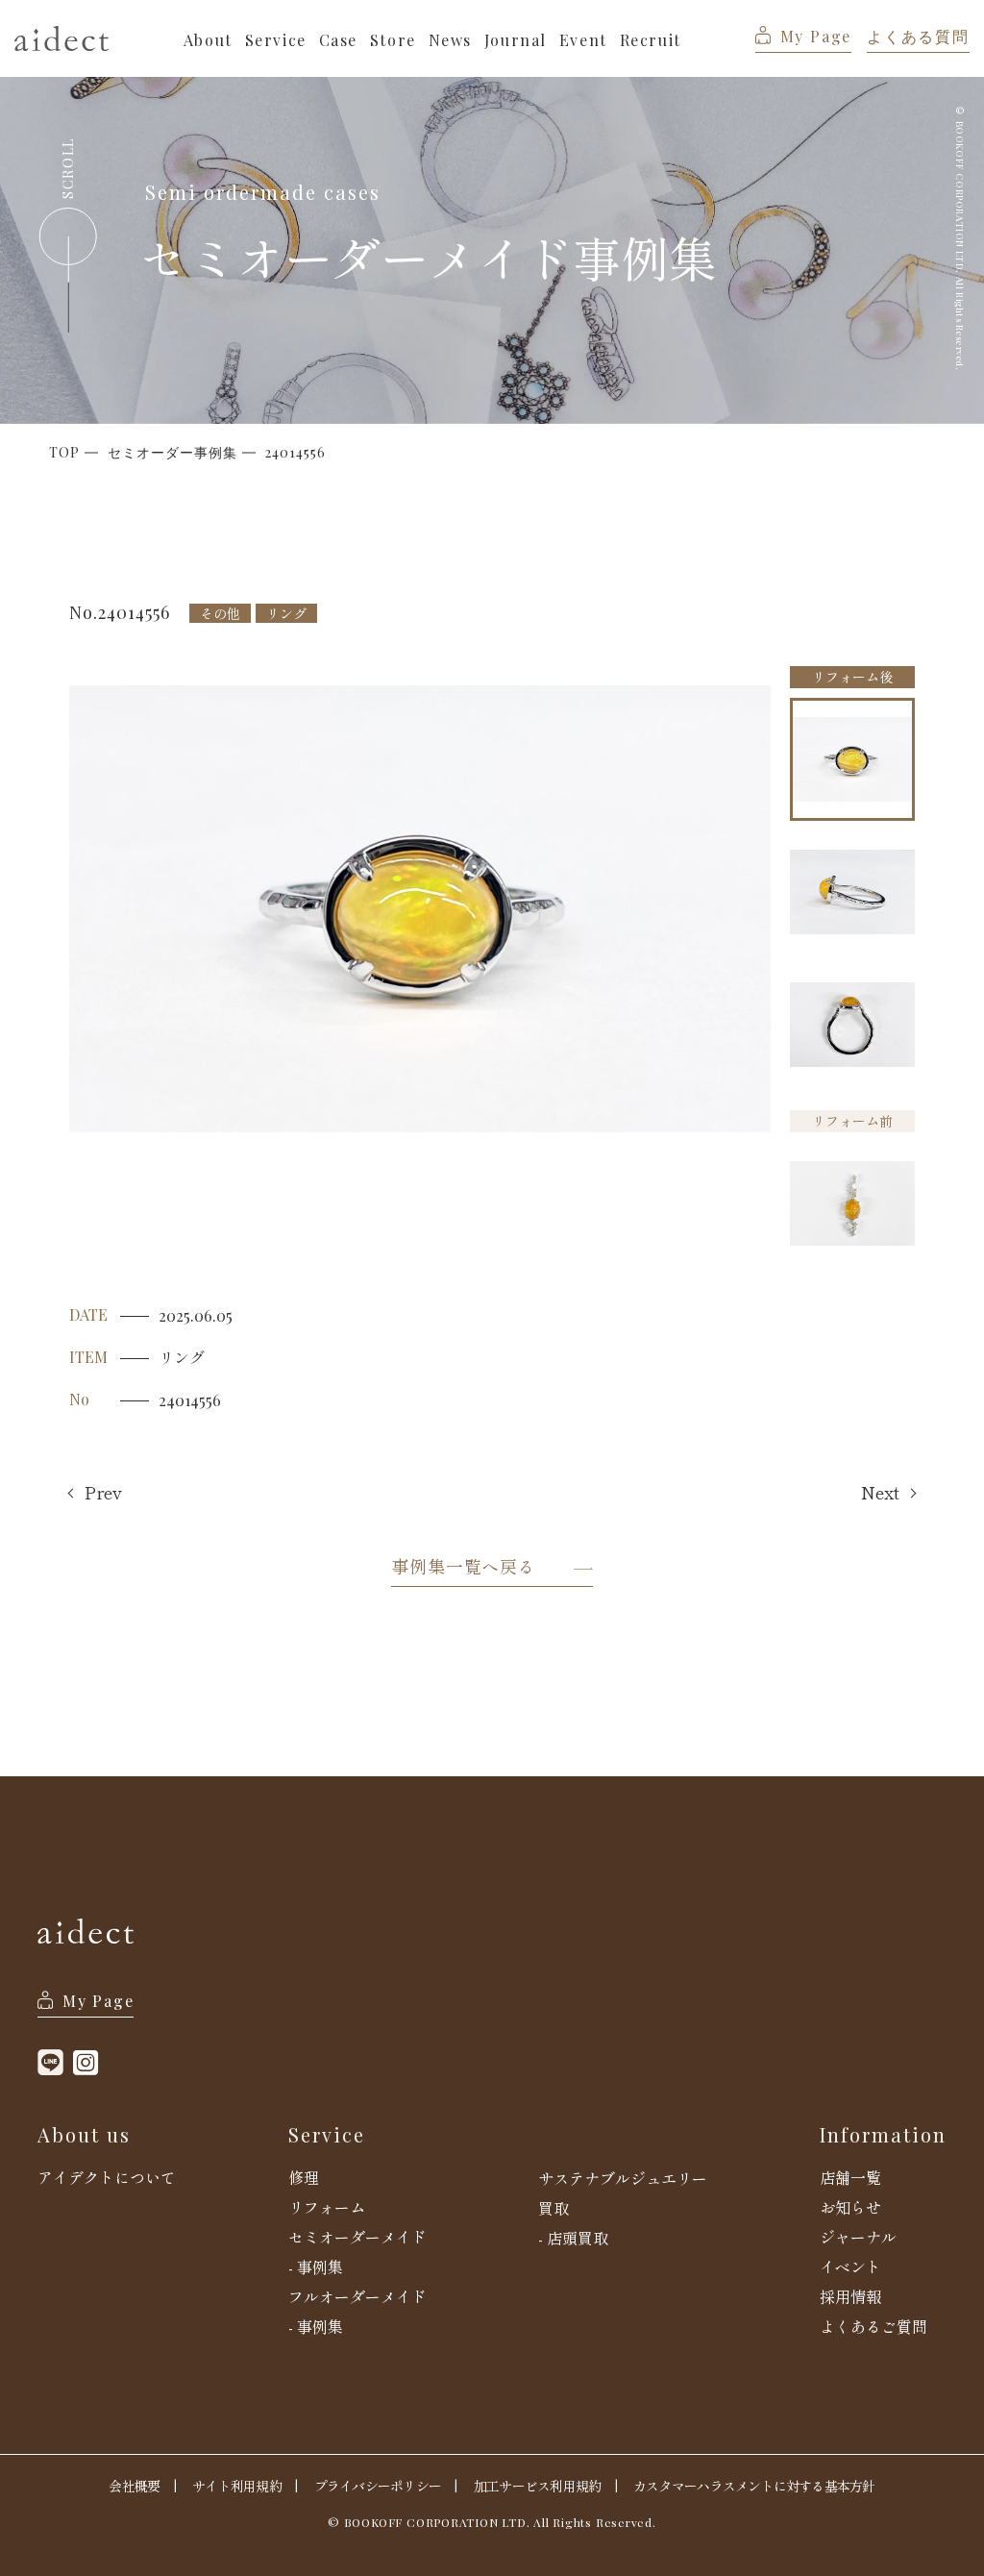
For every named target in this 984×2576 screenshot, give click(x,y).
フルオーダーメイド (357, 2296)
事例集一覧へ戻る (464, 1566)
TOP (64, 453)
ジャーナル (858, 2237)
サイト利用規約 (237, 2486)
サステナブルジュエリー (623, 2178)
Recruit (651, 40)
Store (393, 40)
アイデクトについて (107, 2177)
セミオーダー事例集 (172, 453)
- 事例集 (316, 2266)
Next (880, 1493)
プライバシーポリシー (378, 2486)
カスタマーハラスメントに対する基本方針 (754, 2486)
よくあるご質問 (873, 2326)
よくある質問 (918, 37)
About (208, 40)
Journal (516, 40)
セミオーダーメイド (357, 2237)
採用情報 (850, 2296)
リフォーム (327, 2207)
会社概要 (134, 2486)
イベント (850, 2266)
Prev (103, 1493)
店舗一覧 (850, 2177)
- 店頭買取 (573, 2238)
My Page (816, 37)
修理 (304, 2177)
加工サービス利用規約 (537, 2486)
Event (583, 40)
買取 (553, 2208)
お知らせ (850, 2207)
